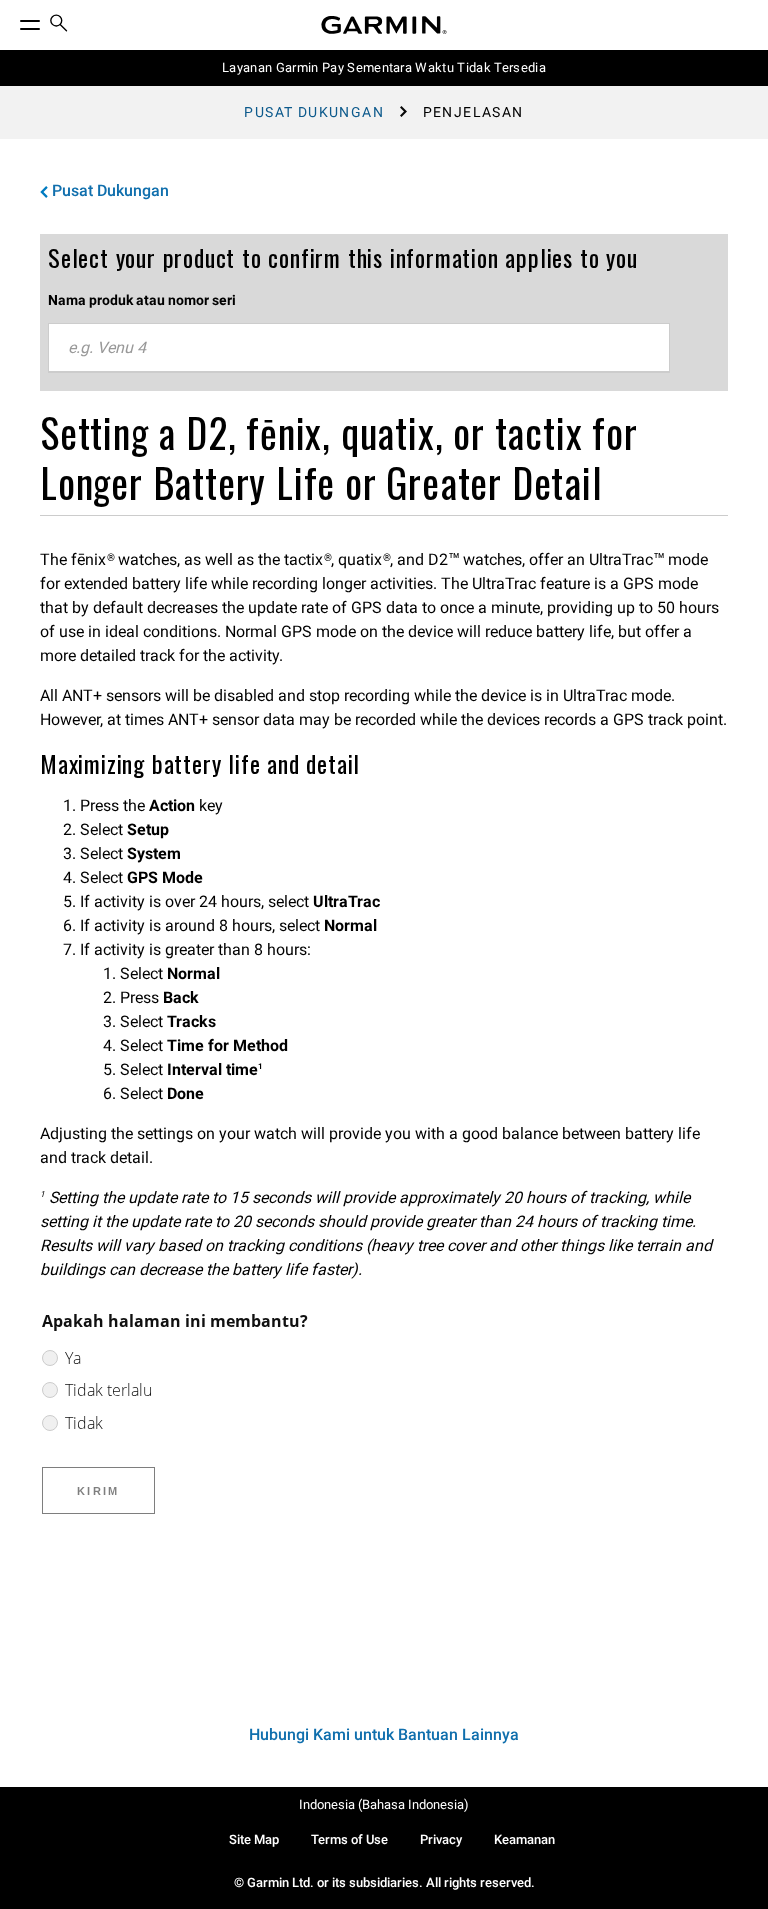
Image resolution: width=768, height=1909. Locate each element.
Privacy (441, 1839)
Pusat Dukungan (314, 112)
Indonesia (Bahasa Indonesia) (384, 1804)
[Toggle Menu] (12, 20)
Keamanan (524, 1839)
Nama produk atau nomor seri (142, 300)
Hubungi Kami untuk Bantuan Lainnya (384, 1734)
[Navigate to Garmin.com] (384, 25)
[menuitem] (59, 25)
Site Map (254, 1839)
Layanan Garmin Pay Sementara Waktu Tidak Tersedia (384, 67)
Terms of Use (349, 1839)
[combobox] (359, 348)
